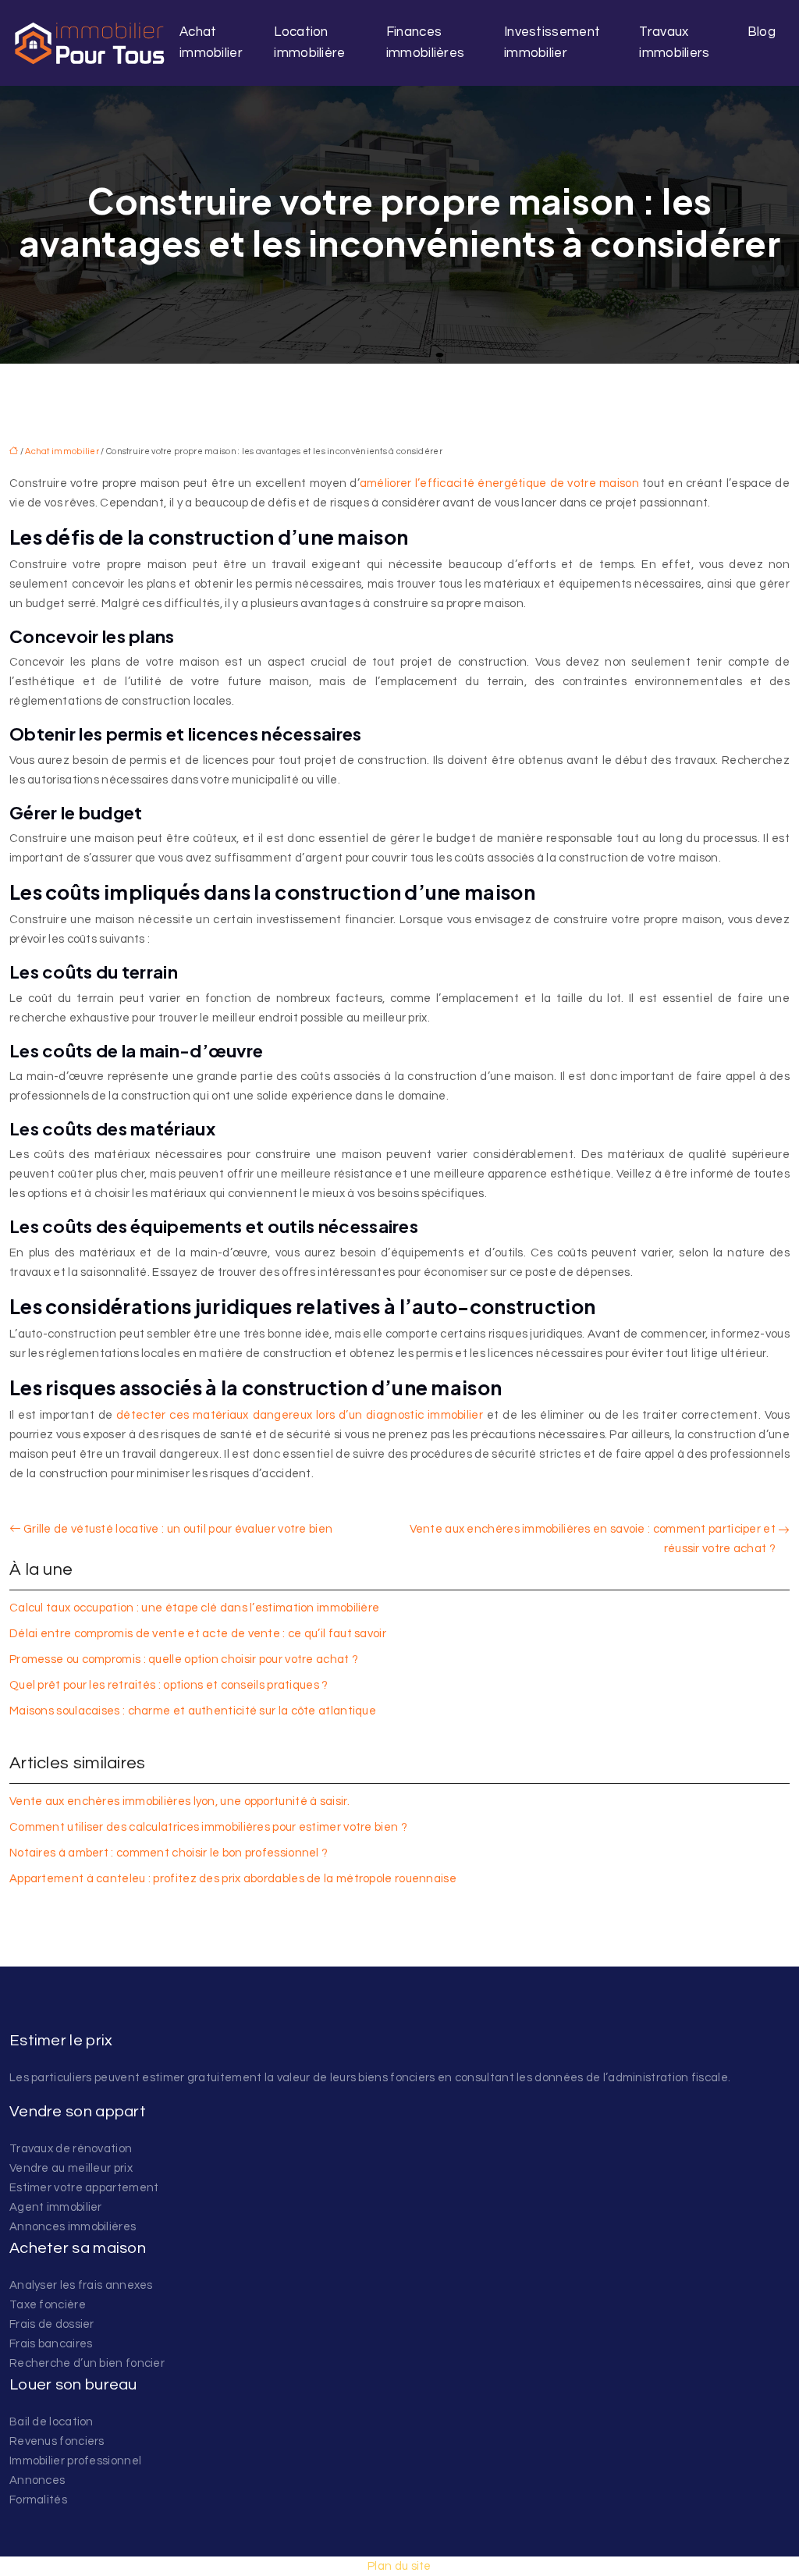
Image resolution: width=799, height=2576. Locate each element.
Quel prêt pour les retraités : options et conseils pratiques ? (169, 1685)
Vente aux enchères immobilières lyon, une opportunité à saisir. (179, 1801)
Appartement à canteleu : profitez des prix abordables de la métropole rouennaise (233, 1879)
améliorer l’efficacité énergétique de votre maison (499, 483)
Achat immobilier (211, 43)
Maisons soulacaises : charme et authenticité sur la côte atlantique (193, 1711)
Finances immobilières (426, 43)
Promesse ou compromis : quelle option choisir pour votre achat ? (184, 1659)
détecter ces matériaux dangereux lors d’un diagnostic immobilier (300, 1415)
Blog (762, 32)
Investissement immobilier (552, 43)
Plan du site (399, 2566)
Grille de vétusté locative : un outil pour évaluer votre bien (178, 1529)
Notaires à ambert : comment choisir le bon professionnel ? (169, 1853)
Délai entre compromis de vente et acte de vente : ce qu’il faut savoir (198, 1634)
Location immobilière (309, 43)
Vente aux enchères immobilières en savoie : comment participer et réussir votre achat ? (593, 1539)
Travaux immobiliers (674, 43)
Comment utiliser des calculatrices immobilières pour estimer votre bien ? (208, 1827)
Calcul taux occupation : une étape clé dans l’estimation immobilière (194, 1608)
